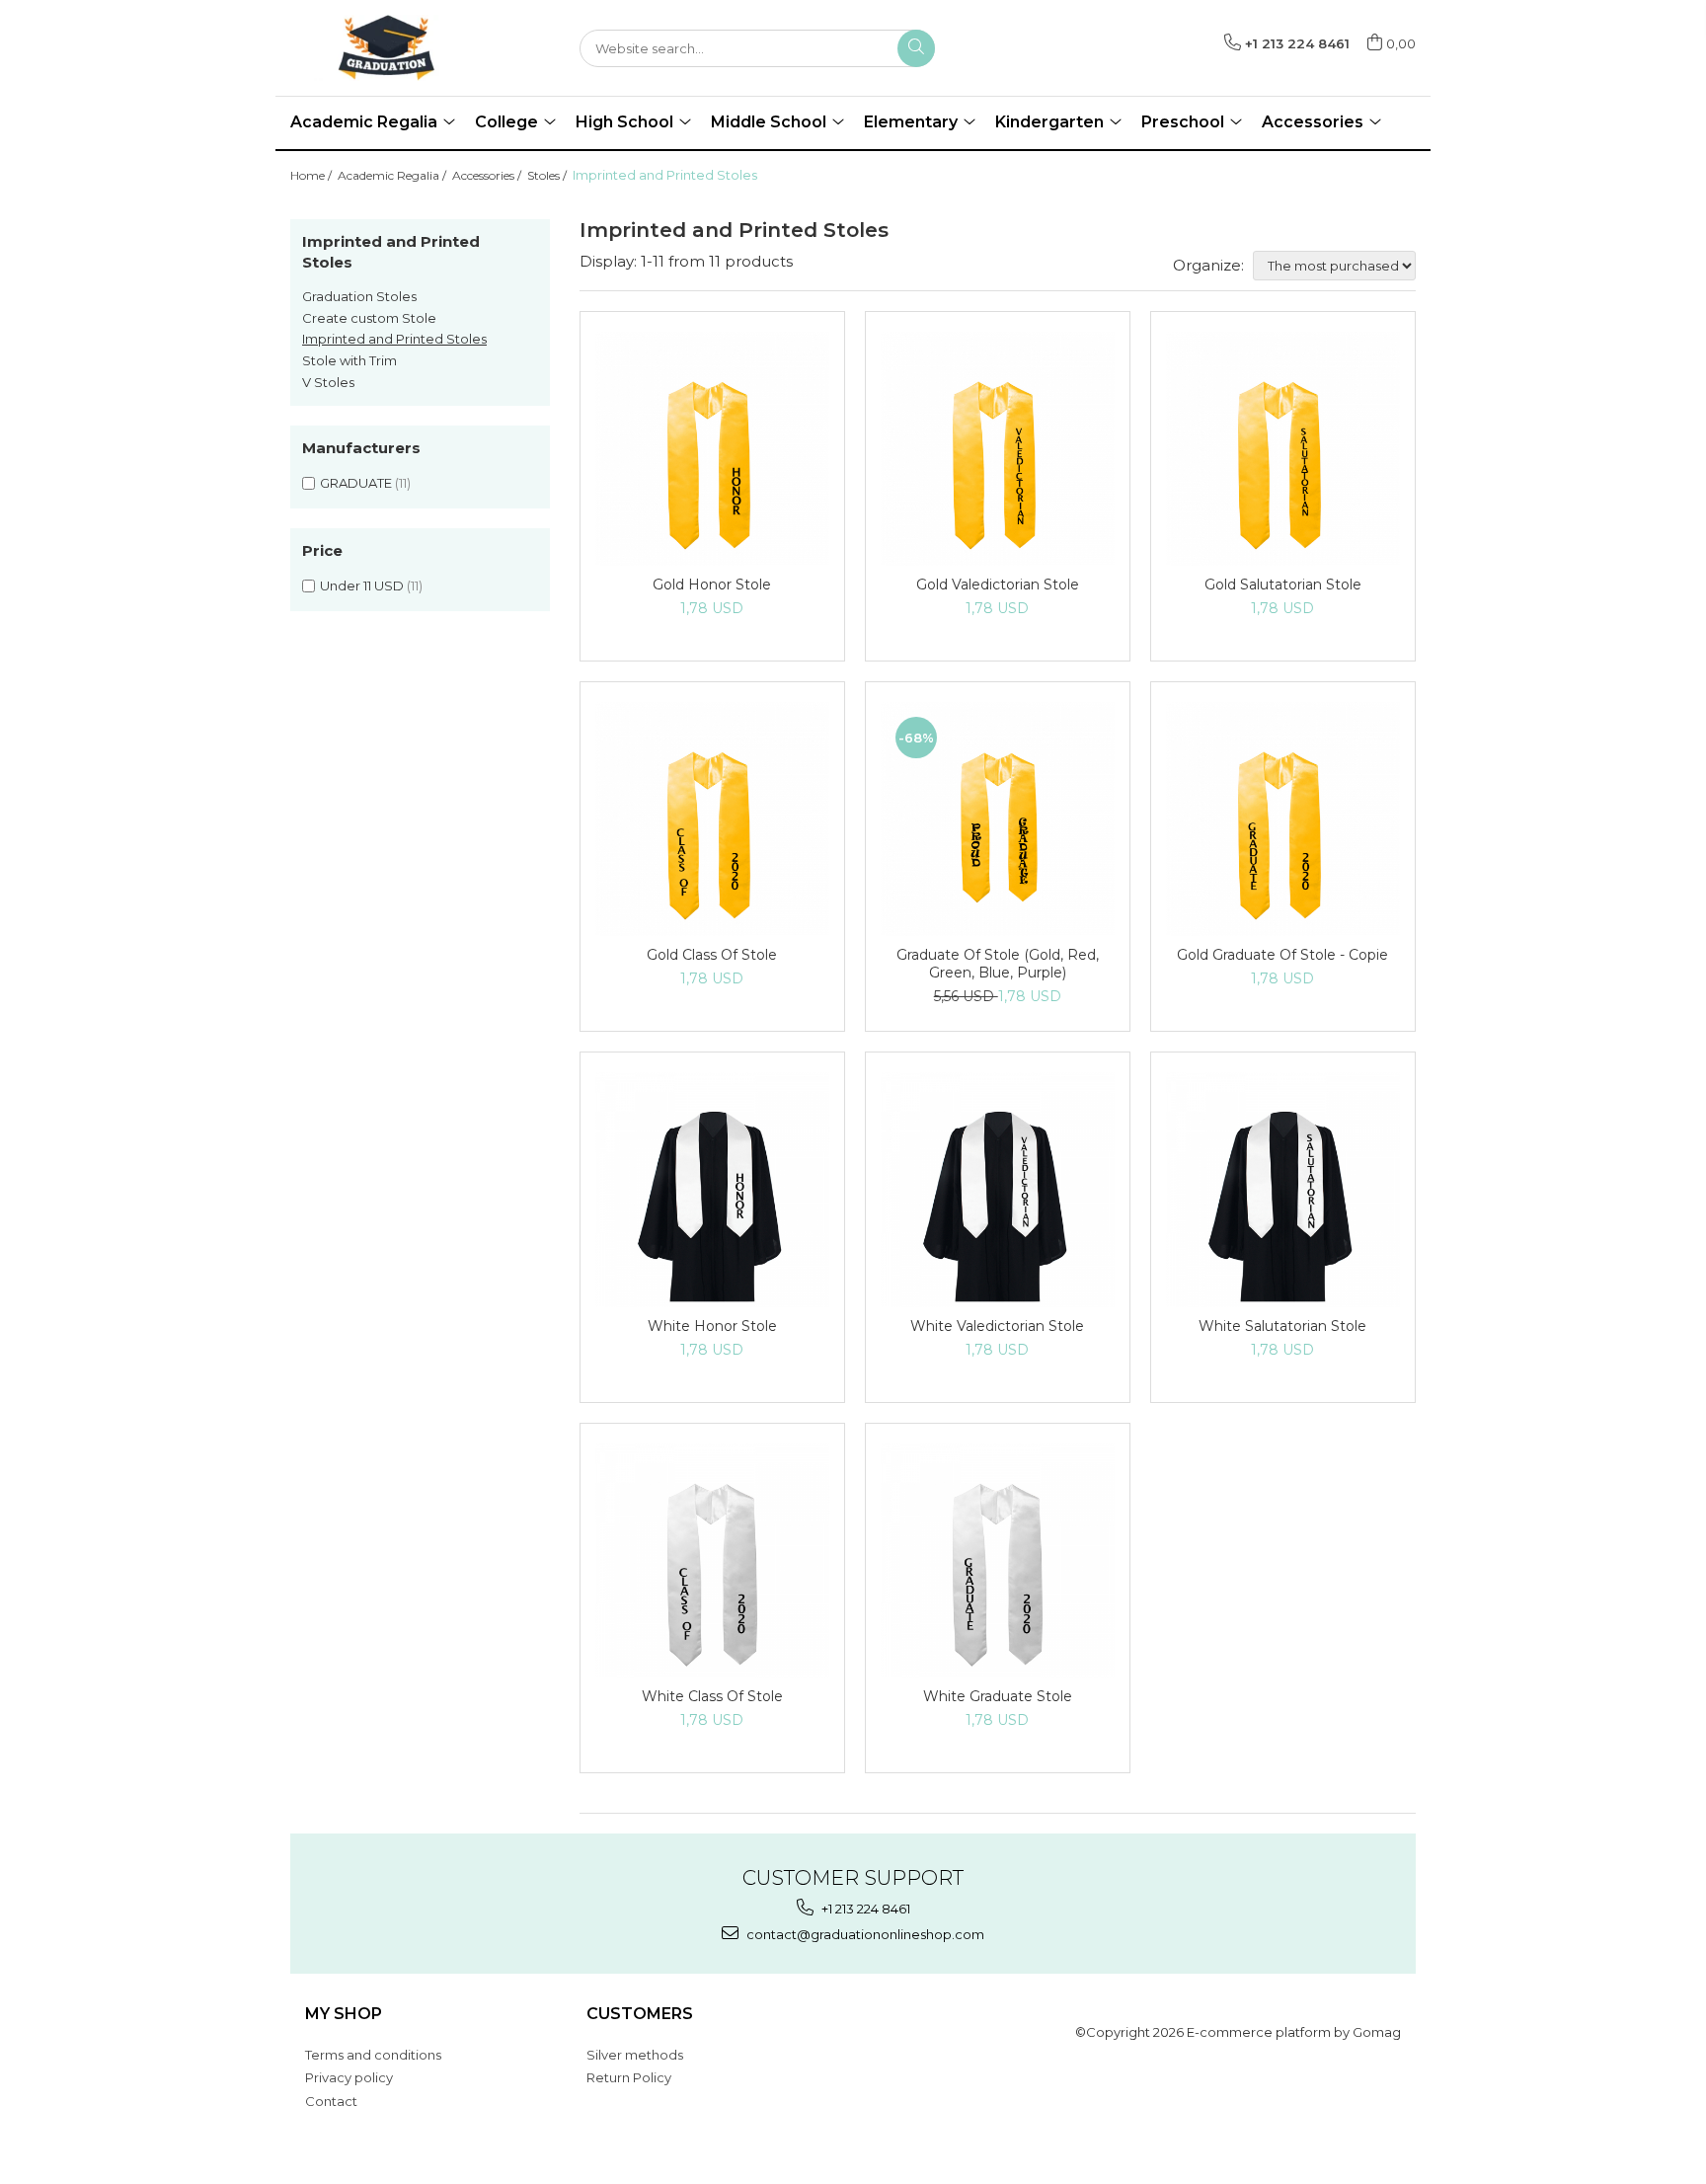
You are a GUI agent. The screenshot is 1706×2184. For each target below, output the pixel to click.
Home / (312, 175)
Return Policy (629, 2077)
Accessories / (488, 175)
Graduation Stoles (359, 296)
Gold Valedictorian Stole (998, 585)
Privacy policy (349, 2077)
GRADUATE (356, 483)
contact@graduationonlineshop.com (864, 1934)
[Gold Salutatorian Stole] (1283, 449)
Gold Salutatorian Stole (1283, 585)
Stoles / (548, 175)
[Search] (916, 48)
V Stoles (328, 382)
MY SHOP (344, 2014)
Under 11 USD (362, 585)
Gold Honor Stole (712, 585)
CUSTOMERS (640, 2014)
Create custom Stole (369, 318)
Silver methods (635, 2055)
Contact (331, 2101)
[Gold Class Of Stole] (712, 819)
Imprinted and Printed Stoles (394, 339)
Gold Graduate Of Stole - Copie (1282, 955)
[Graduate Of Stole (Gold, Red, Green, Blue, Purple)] (998, 819)
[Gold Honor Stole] (712, 449)
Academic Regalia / (393, 175)
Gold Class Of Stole (712, 955)
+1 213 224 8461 (864, 1909)
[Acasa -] (389, 48)
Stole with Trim (349, 360)
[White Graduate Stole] (998, 1560)
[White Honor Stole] (712, 1189)
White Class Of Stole (712, 1696)
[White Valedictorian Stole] (998, 1189)
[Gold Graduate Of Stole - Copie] (1283, 819)
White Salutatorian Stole (1282, 1326)
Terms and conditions (373, 2055)
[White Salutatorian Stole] (1283, 1189)
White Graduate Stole (998, 1696)
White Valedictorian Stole (997, 1326)
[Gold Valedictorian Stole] (998, 449)
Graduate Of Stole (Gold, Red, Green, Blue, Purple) (998, 964)
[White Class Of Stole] (712, 1560)
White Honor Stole (712, 1326)
